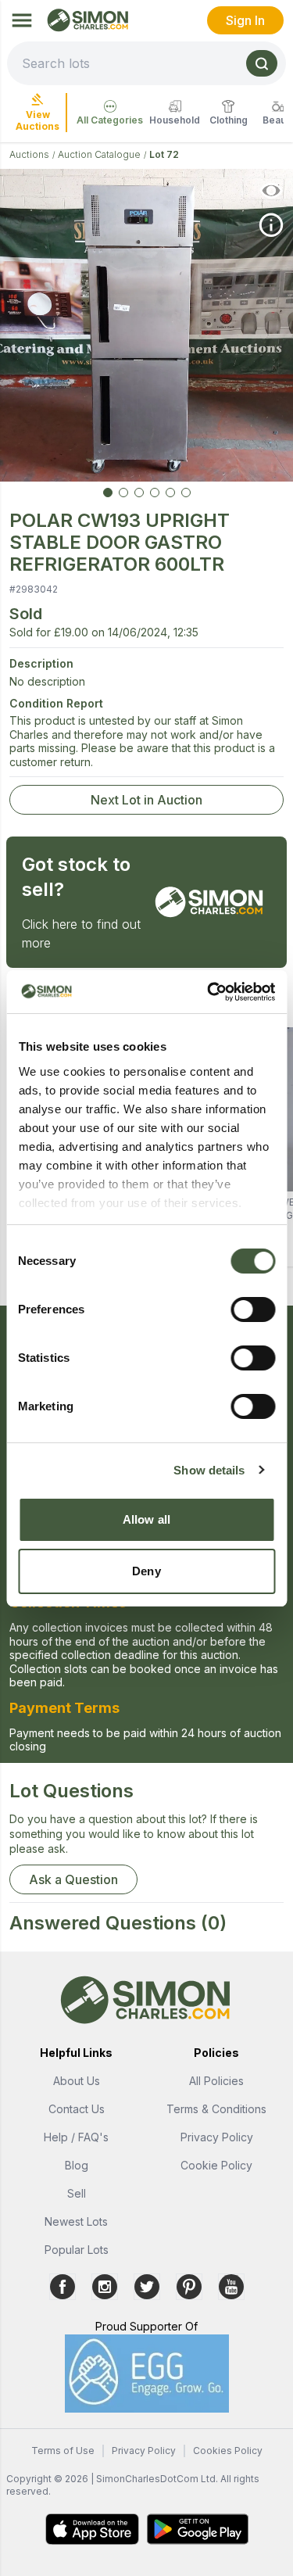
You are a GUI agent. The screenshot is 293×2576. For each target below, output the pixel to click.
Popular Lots (77, 2250)
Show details (209, 1470)
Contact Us (77, 2109)
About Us (77, 2081)
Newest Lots (76, 2221)
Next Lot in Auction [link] (146, 800)
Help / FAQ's (76, 2137)
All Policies (216, 2081)
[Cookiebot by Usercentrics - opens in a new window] (209, 992)
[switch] (253, 1309)
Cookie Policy (216, 2165)
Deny (146, 1571)
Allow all (146, 1519)
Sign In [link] (245, 20)
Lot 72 (164, 154)
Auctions (29, 154)
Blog (77, 2165)
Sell (77, 2193)
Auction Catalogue (99, 154)
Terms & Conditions (216, 2109)
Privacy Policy (217, 2137)
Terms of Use (63, 2451)
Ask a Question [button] (73, 1879)
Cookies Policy (228, 2451)
